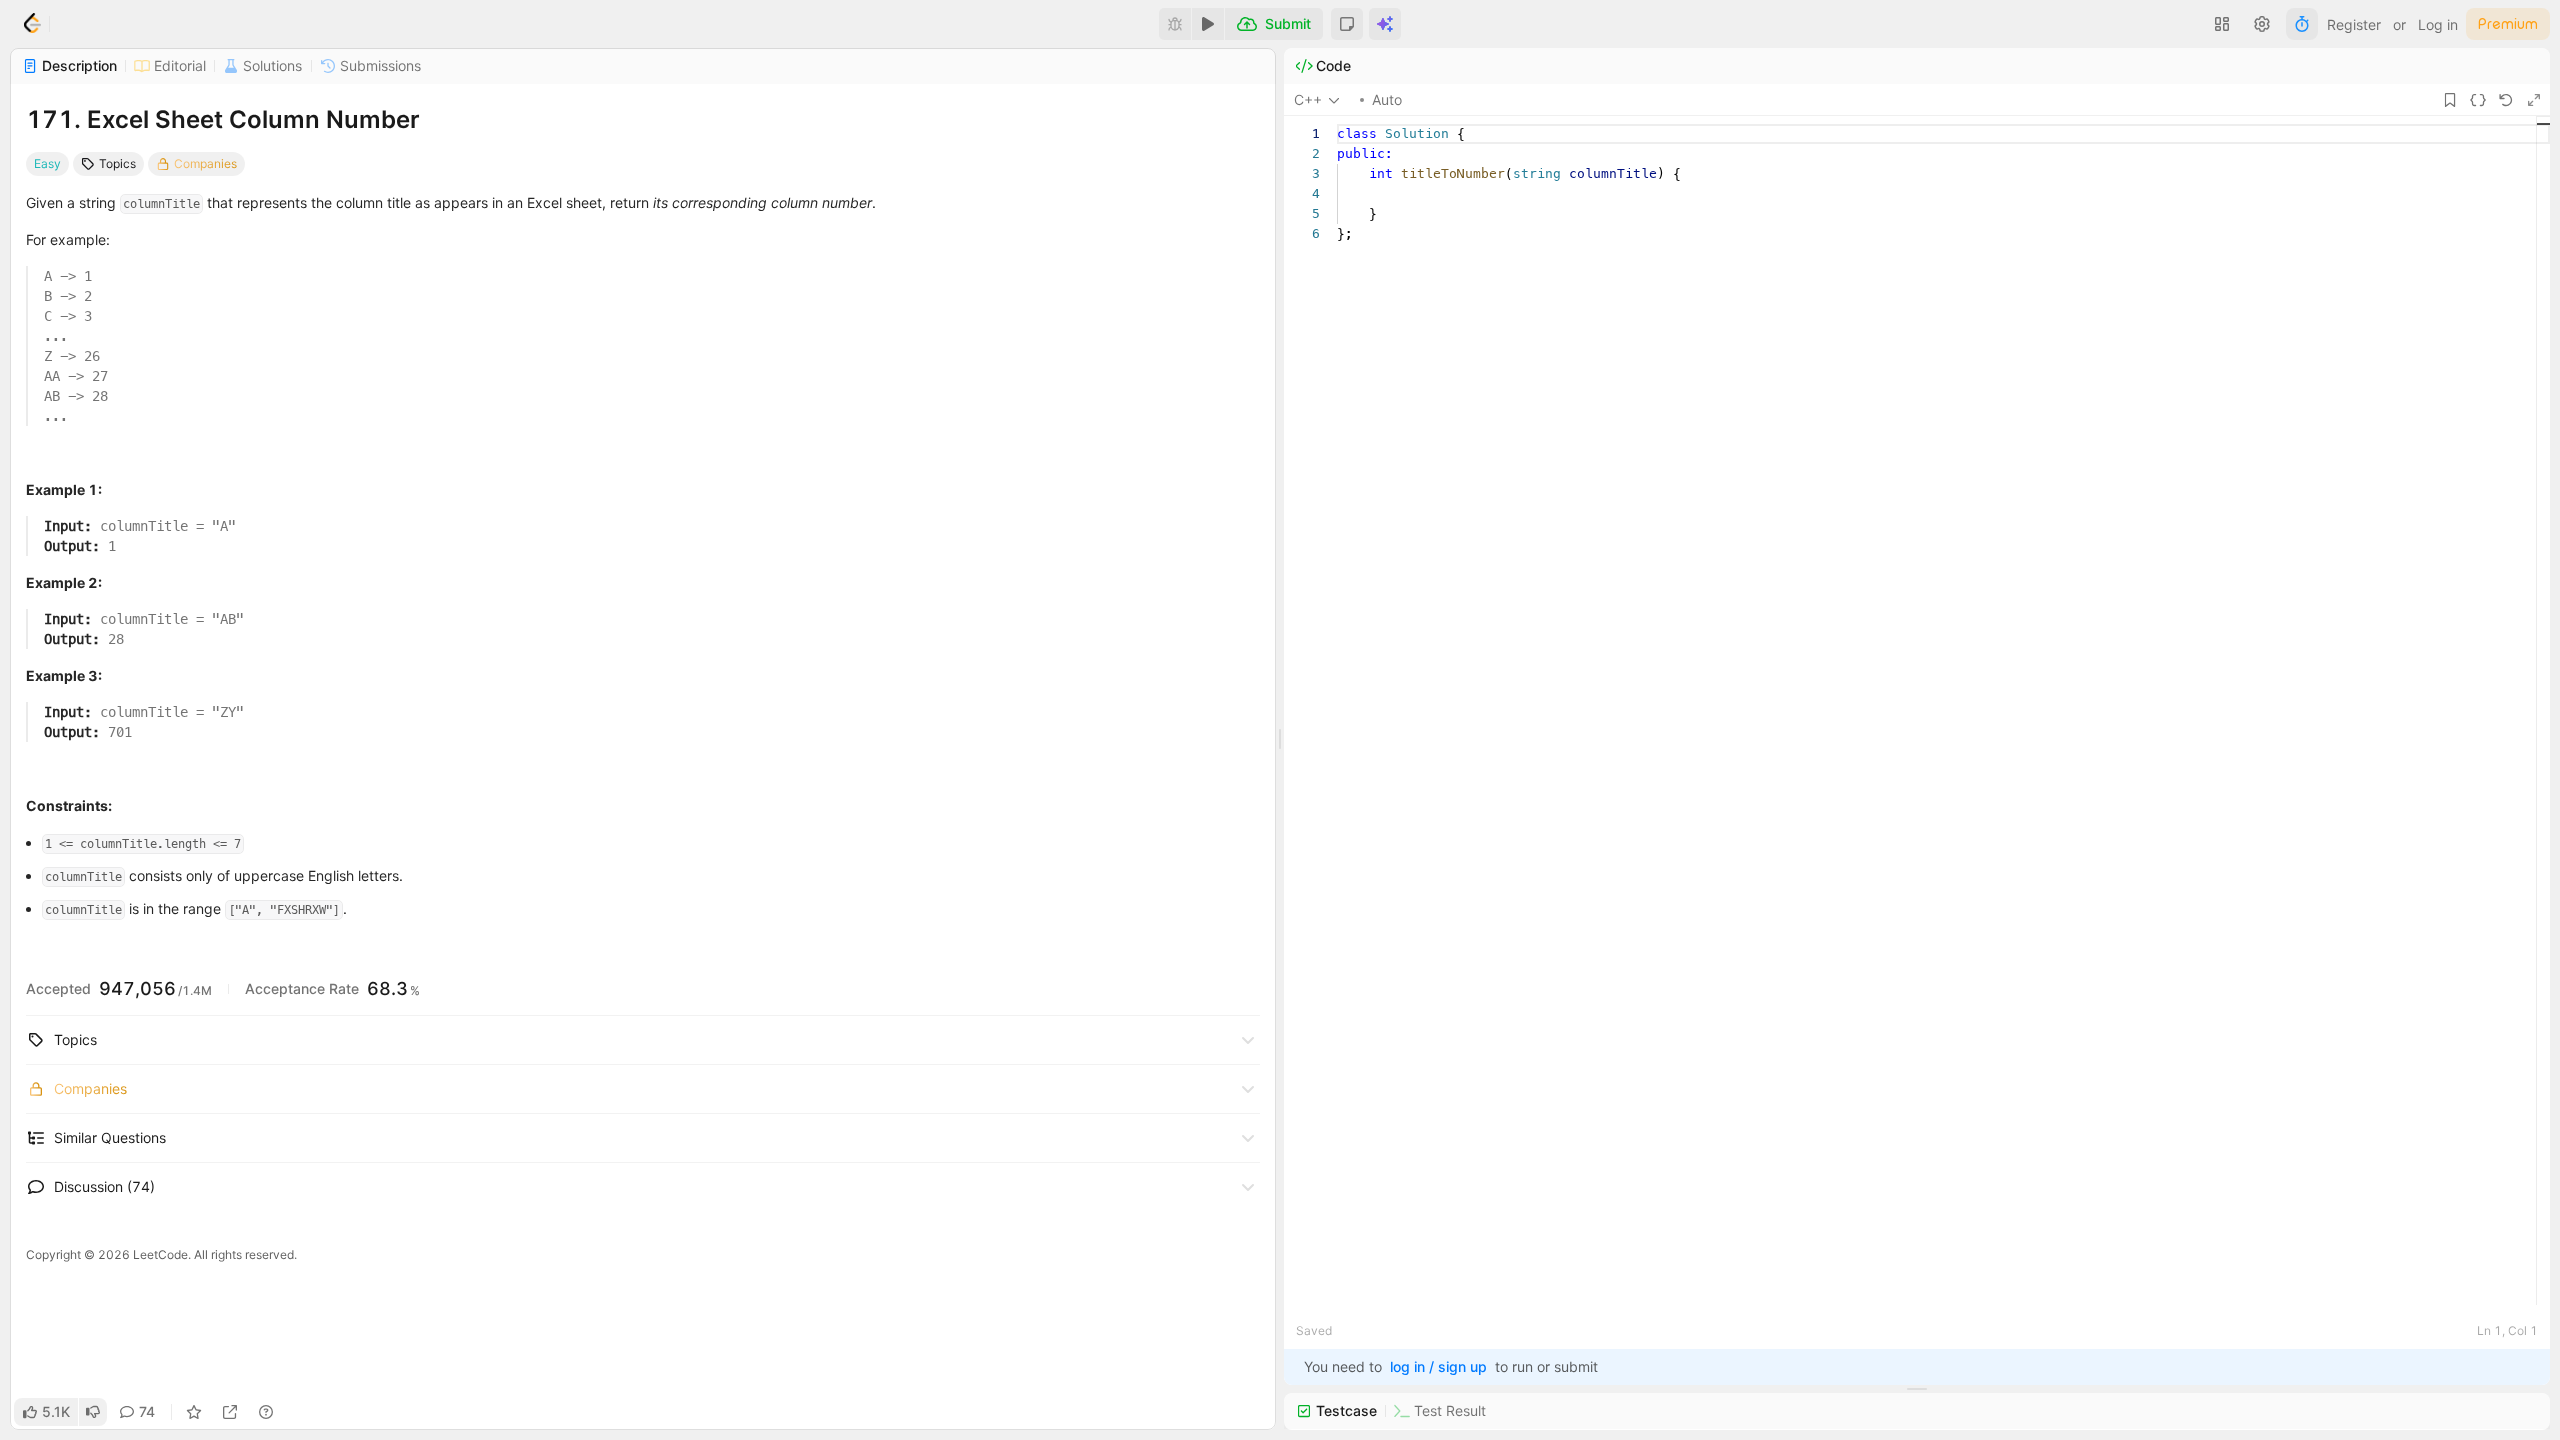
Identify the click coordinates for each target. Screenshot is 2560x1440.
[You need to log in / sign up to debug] (1175, 24)
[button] (1347, 24)
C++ (1308, 99)
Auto (1387, 99)
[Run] (1208, 24)
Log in (2438, 24)
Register (2354, 24)
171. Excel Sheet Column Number (223, 119)
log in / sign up (1438, 1366)
